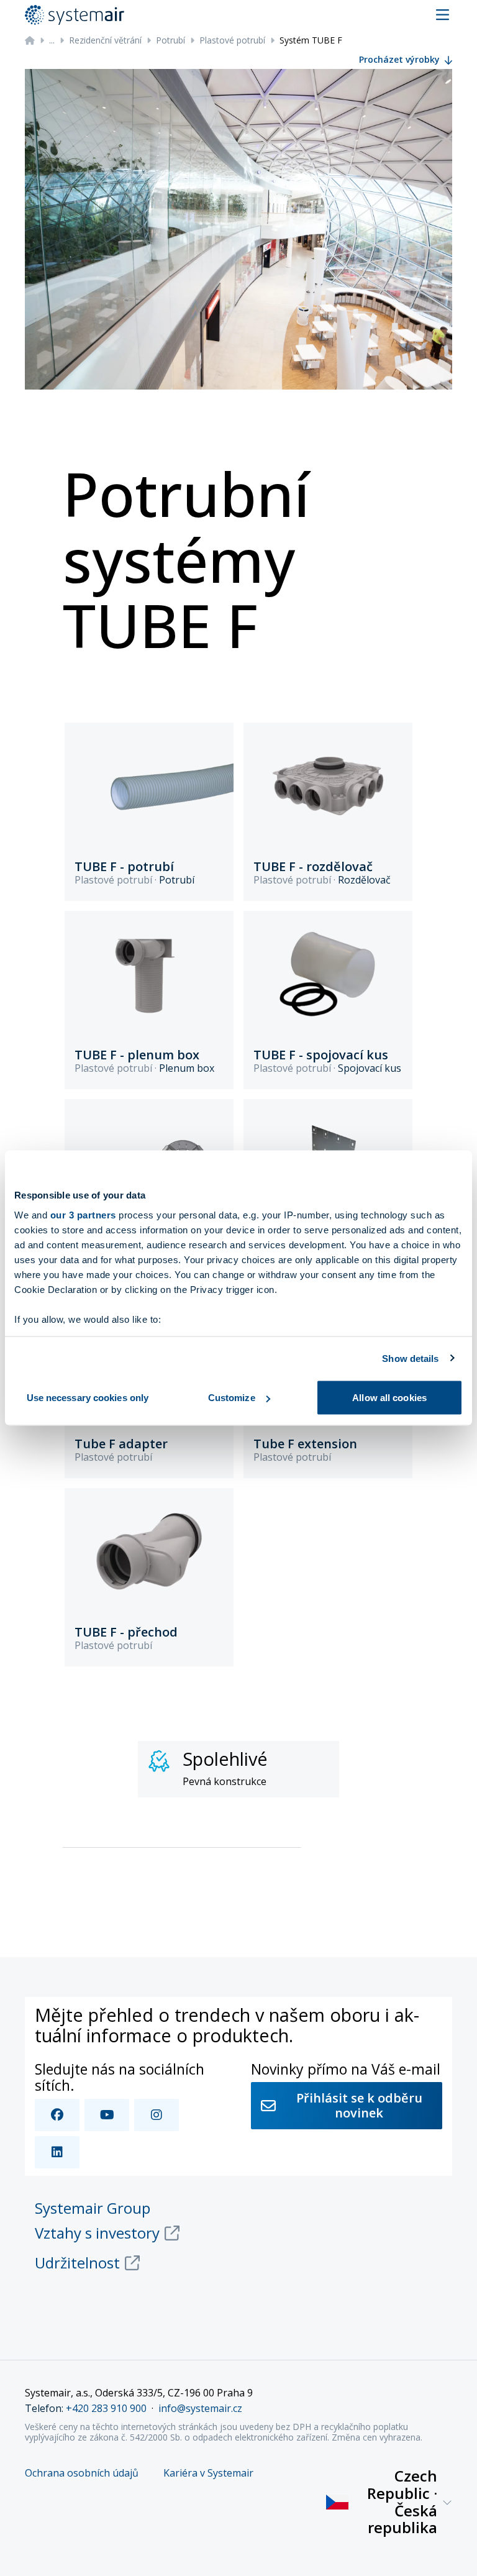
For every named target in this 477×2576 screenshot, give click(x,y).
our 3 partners (83, 1214)
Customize (232, 1398)
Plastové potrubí (232, 40)
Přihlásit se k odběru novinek (359, 2105)
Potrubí (170, 40)
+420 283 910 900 (106, 2408)
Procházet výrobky (399, 59)
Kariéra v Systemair (208, 2473)
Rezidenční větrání (105, 40)
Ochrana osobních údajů (82, 2473)
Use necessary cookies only (88, 1398)
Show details (410, 1358)
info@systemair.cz (200, 2408)
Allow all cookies (389, 1398)
